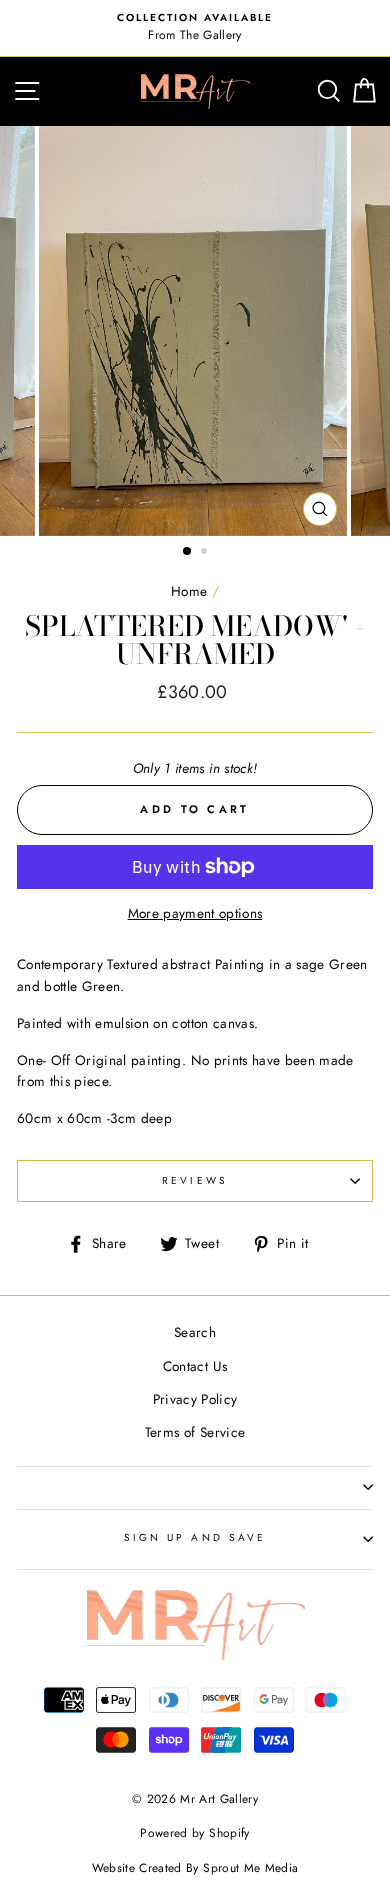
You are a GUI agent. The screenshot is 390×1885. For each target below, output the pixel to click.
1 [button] (188, 552)
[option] (195, 28)
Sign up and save (195, 1537)
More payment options (195, 913)
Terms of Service (195, 1432)
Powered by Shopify (194, 1833)
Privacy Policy (195, 1399)
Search (195, 1332)
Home (189, 591)
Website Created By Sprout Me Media (195, 1868)
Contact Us (195, 1366)
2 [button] (206, 553)
